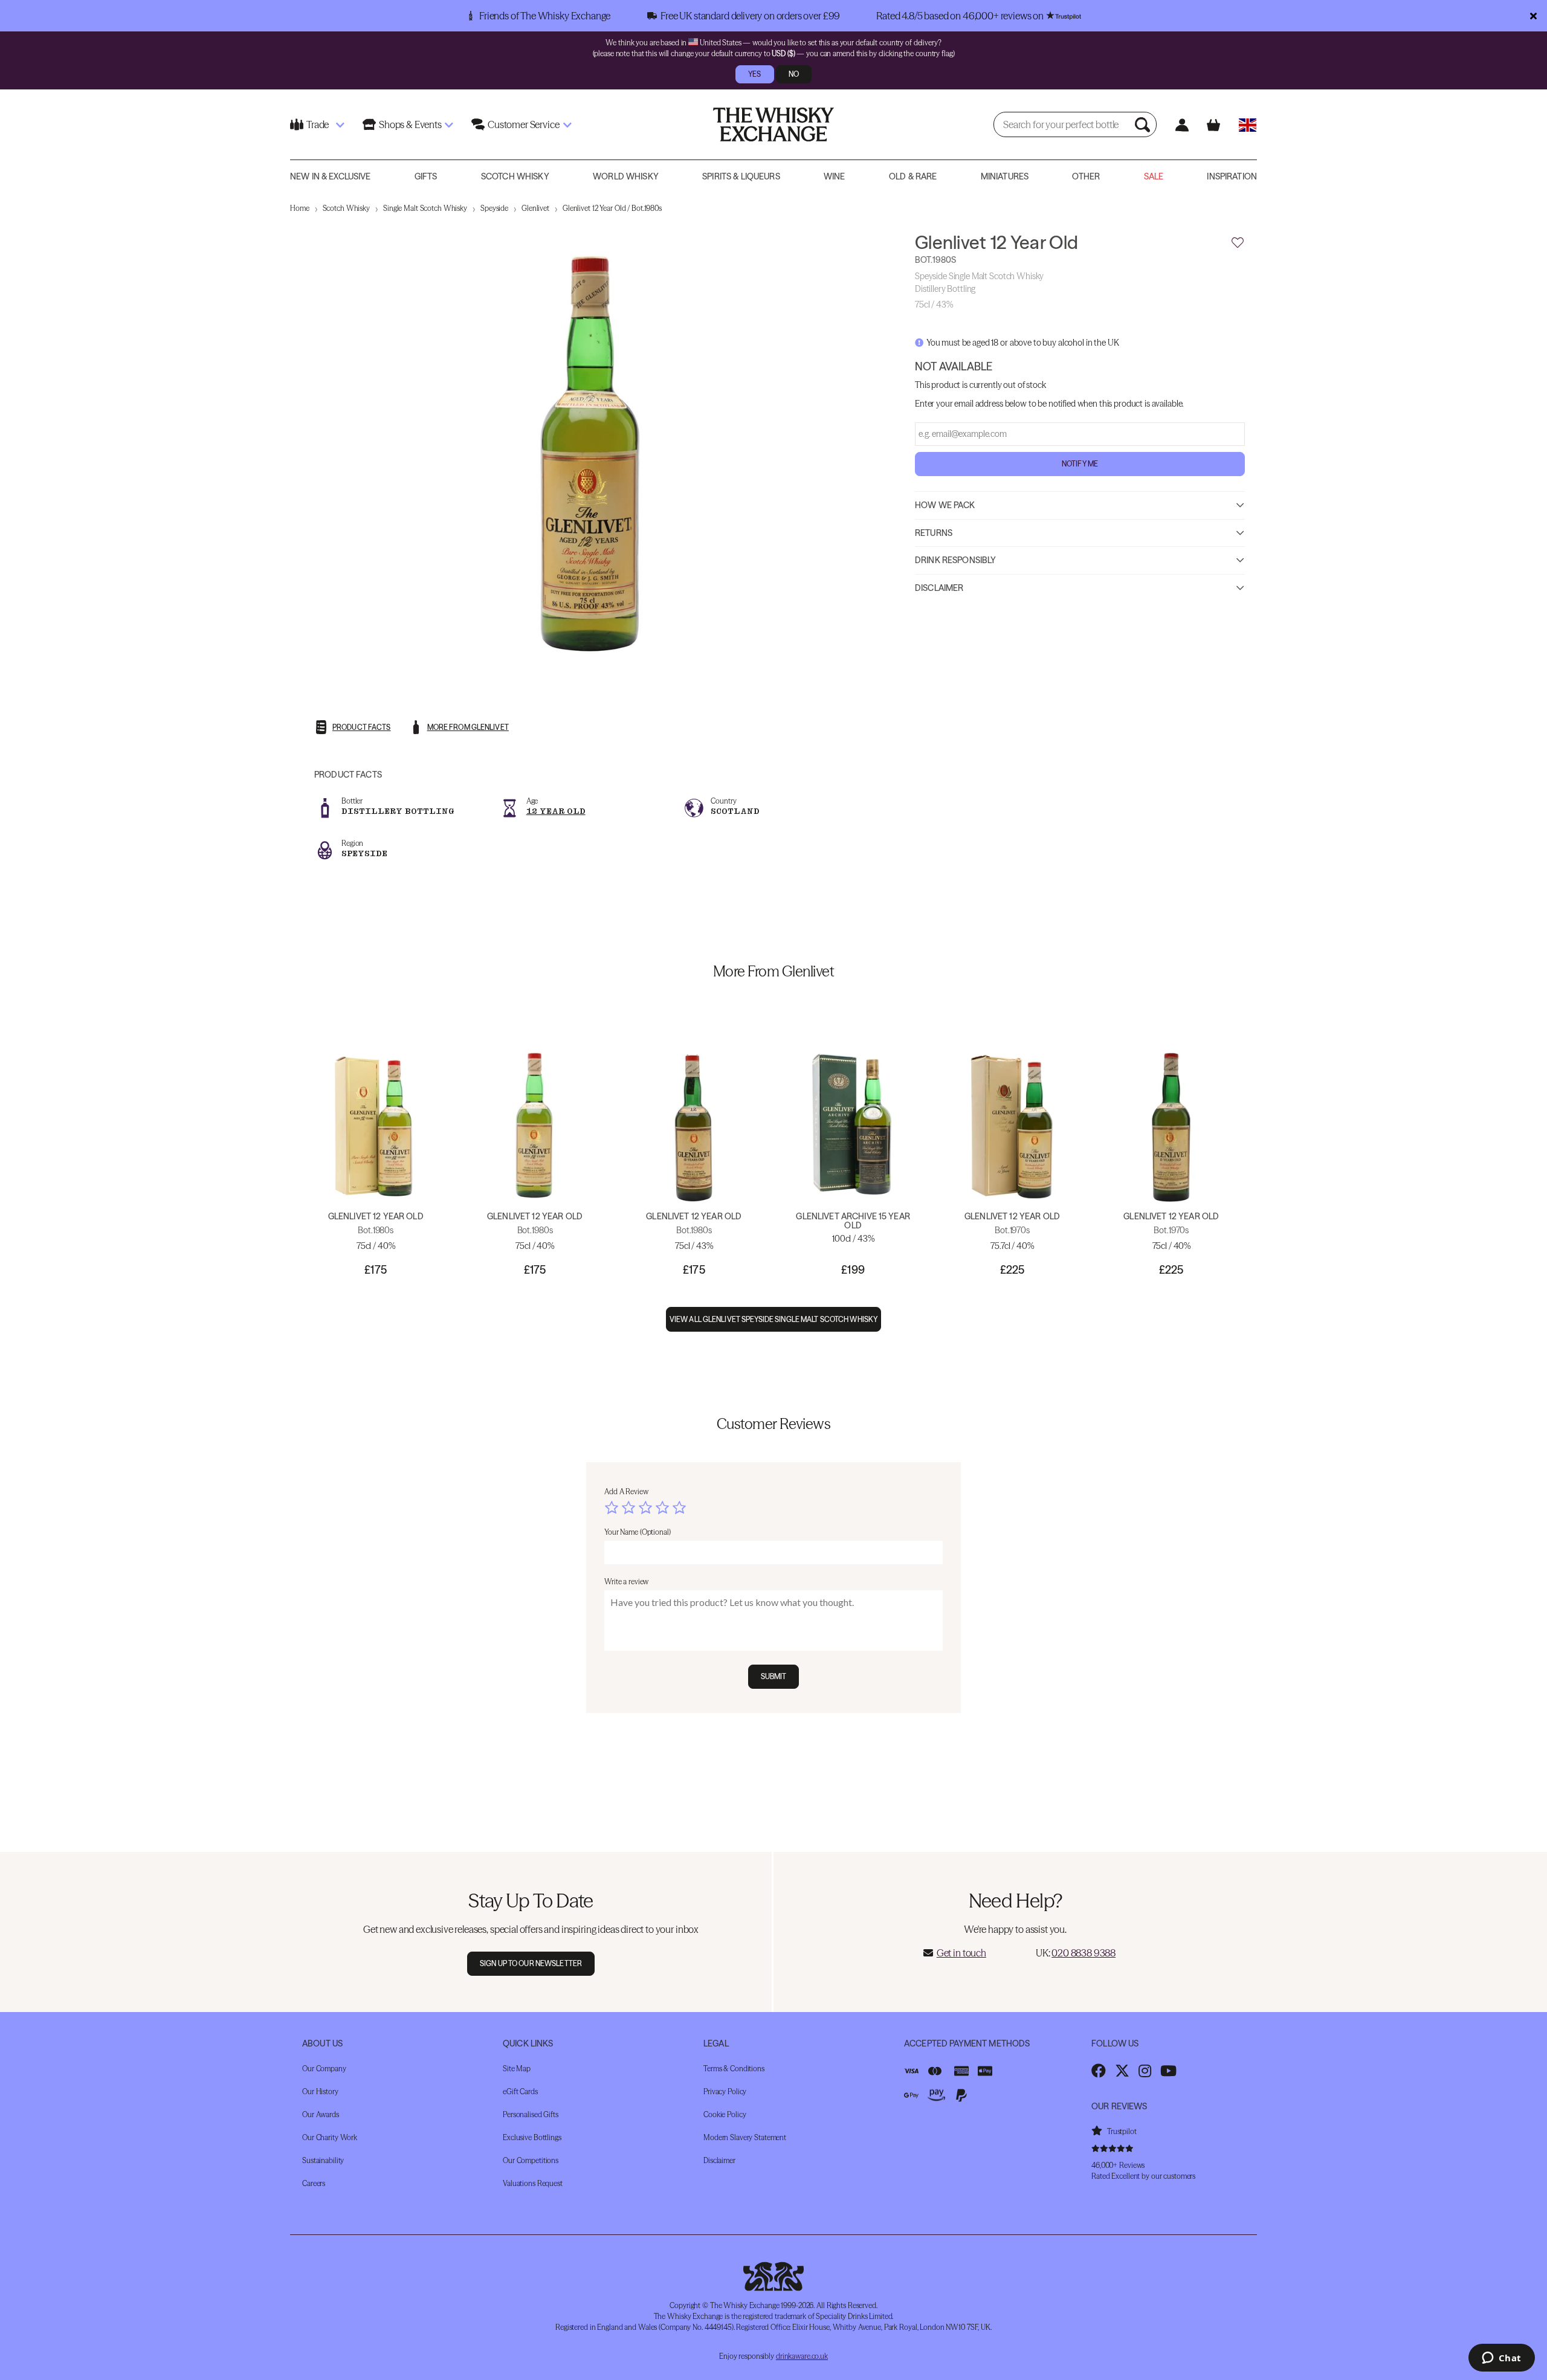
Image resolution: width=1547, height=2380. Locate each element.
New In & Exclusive (331, 176)
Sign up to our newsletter (531, 1963)
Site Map (517, 2069)
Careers (314, 2183)
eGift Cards (520, 2091)
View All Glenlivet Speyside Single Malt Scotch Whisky (773, 1319)
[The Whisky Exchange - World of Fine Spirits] (773, 124)
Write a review (626, 1582)
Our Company (324, 2069)
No (794, 74)
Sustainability (323, 2160)
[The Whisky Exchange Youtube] (1168, 2071)
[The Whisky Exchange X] (1122, 2071)
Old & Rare (913, 176)
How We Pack (945, 505)
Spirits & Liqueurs (741, 176)
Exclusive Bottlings (532, 2137)
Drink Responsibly (955, 560)
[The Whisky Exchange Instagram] (1145, 2071)
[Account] (1182, 125)
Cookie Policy (725, 2114)
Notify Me (1080, 463)
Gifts (426, 176)
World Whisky (626, 176)
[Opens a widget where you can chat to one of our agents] (1501, 2359)
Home (300, 208)
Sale (1154, 176)
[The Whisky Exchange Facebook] (1099, 2071)
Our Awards (321, 2114)
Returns (934, 532)
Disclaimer (939, 587)
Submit (774, 1676)
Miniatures (1005, 176)
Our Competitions (531, 2160)
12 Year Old (556, 811)
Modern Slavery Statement (745, 2137)
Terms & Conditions (734, 2069)
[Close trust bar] (1533, 16)
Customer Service (523, 124)
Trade (318, 124)
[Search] (1144, 124)
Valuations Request (533, 2183)
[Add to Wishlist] (1238, 243)
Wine (835, 176)
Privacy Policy (725, 2091)
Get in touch (961, 1953)
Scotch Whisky (515, 176)
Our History (320, 2091)
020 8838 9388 (1084, 1953)
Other (1086, 176)
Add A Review (626, 1492)
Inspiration (1232, 176)
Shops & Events (410, 124)
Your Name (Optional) (638, 1532)
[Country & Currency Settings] (1248, 125)
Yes (754, 74)
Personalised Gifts (531, 2114)
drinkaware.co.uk (802, 2356)
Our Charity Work (330, 2137)
